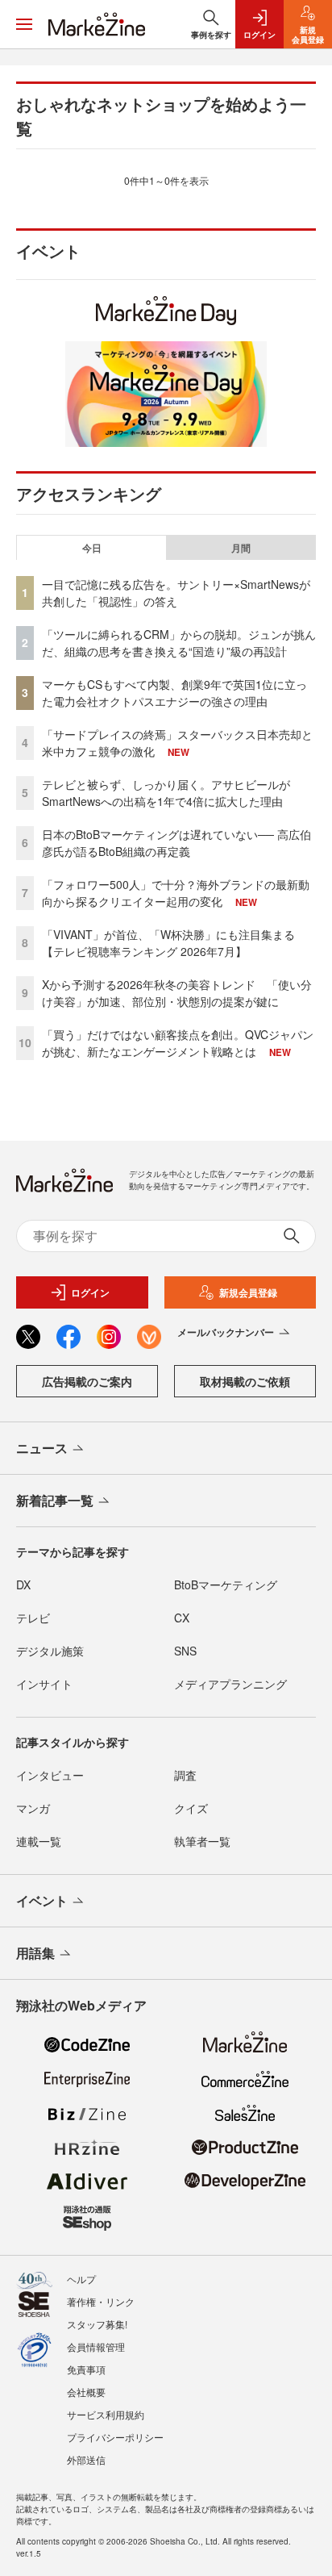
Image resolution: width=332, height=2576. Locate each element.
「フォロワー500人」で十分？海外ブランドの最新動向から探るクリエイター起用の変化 (176, 893)
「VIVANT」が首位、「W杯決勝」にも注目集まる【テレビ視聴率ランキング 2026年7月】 (168, 943)
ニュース (42, 1448)
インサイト (44, 1684)
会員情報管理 (96, 2346)
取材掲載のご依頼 (245, 1381)
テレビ (33, 1618)
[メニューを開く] (24, 24)
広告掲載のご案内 (87, 1381)
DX (23, 1584)
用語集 (35, 1953)
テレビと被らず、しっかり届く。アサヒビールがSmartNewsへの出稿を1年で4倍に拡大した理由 (166, 793)
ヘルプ (81, 2279)
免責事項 (86, 2369)
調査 (185, 1775)
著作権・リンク (101, 2301)
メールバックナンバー (226, 1332)
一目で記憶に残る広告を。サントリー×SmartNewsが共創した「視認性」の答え (176, 593)
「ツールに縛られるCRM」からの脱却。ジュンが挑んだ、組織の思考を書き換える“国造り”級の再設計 (179, 643)
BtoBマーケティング (226, 1584)
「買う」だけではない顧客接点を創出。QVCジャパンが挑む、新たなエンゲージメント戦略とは (178, 1043)
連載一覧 (39, 1841)
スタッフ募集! (97, 2324)
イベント (42, 1900)
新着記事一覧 (55, 1500)
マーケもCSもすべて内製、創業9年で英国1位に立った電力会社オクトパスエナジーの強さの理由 (174, 693)
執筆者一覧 (202, 1841)
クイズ (191, 1808)
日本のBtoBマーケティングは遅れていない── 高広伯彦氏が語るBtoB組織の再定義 (176, 843)
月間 (241, 548)
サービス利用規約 (106, 2414)
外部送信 (86, 2459)
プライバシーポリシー (115, 2437)
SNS (185, 1651)
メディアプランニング (230, 1684)
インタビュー (50, 1775)
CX (182, 1618)
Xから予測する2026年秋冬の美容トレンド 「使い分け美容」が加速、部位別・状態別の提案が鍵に (177, 993)
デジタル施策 (50, 1651)
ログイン (90, 1292)
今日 (92, 548)
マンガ (33, 1808)
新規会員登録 (248, 1292)
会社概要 (86, 2392)
